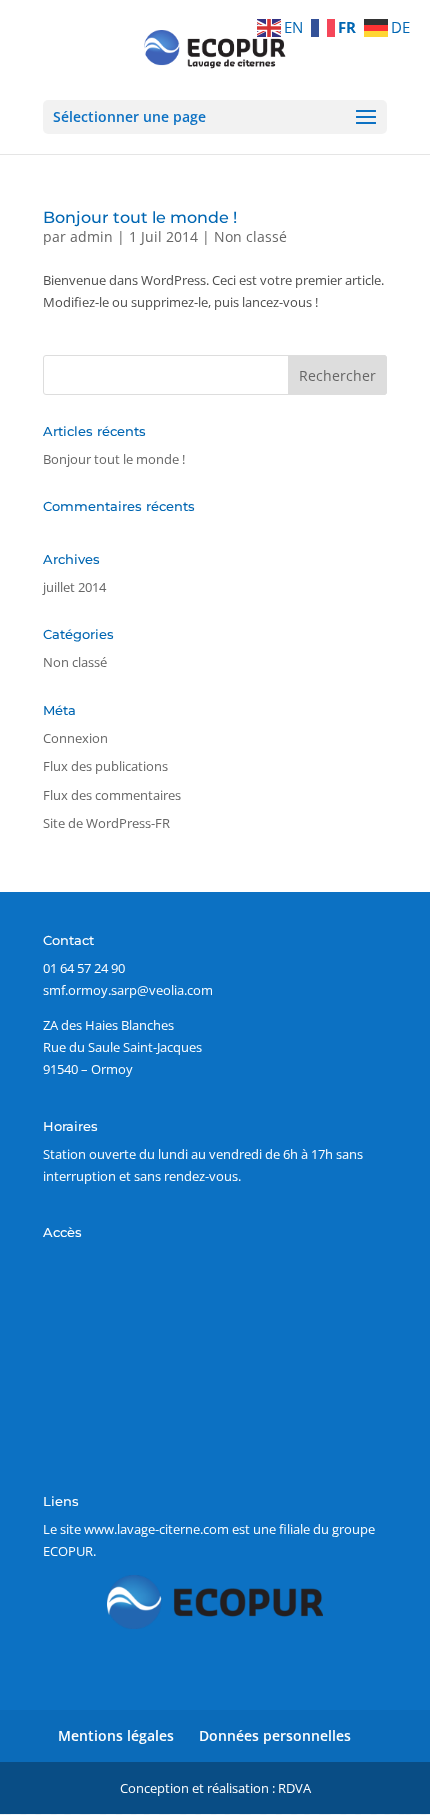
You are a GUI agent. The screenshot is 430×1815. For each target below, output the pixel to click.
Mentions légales (116, 1735)
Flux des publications (105, 766)
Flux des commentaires (112, 795)
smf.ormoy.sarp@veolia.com (128, 990)
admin (91, 236)
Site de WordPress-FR (106, 823)
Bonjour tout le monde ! (140, 217)
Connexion (75, 738)
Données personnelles (275, 1735)
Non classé (250, 236)
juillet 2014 (74, 587)
